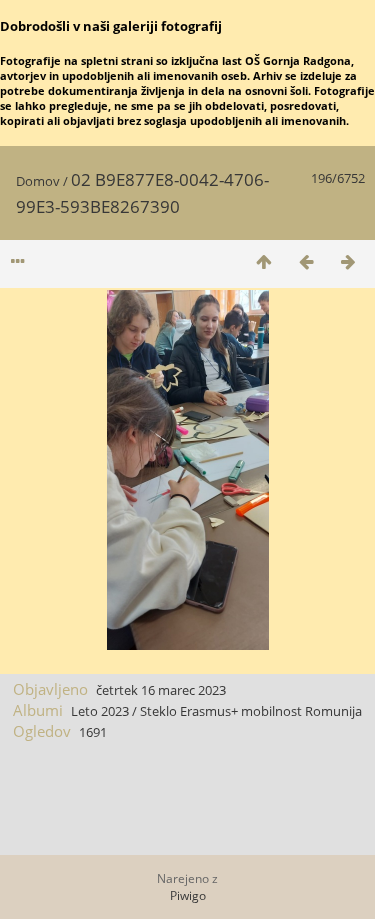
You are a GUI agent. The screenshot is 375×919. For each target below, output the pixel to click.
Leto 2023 (100, 711)
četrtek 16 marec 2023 (161, 690)
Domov (38, 181)
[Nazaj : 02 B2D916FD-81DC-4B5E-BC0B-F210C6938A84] (306, 261)
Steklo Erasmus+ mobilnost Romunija (251, 711)
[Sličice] (264, 261)
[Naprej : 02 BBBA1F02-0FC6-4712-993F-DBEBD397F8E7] (348, 261)
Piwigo (188, 895)
